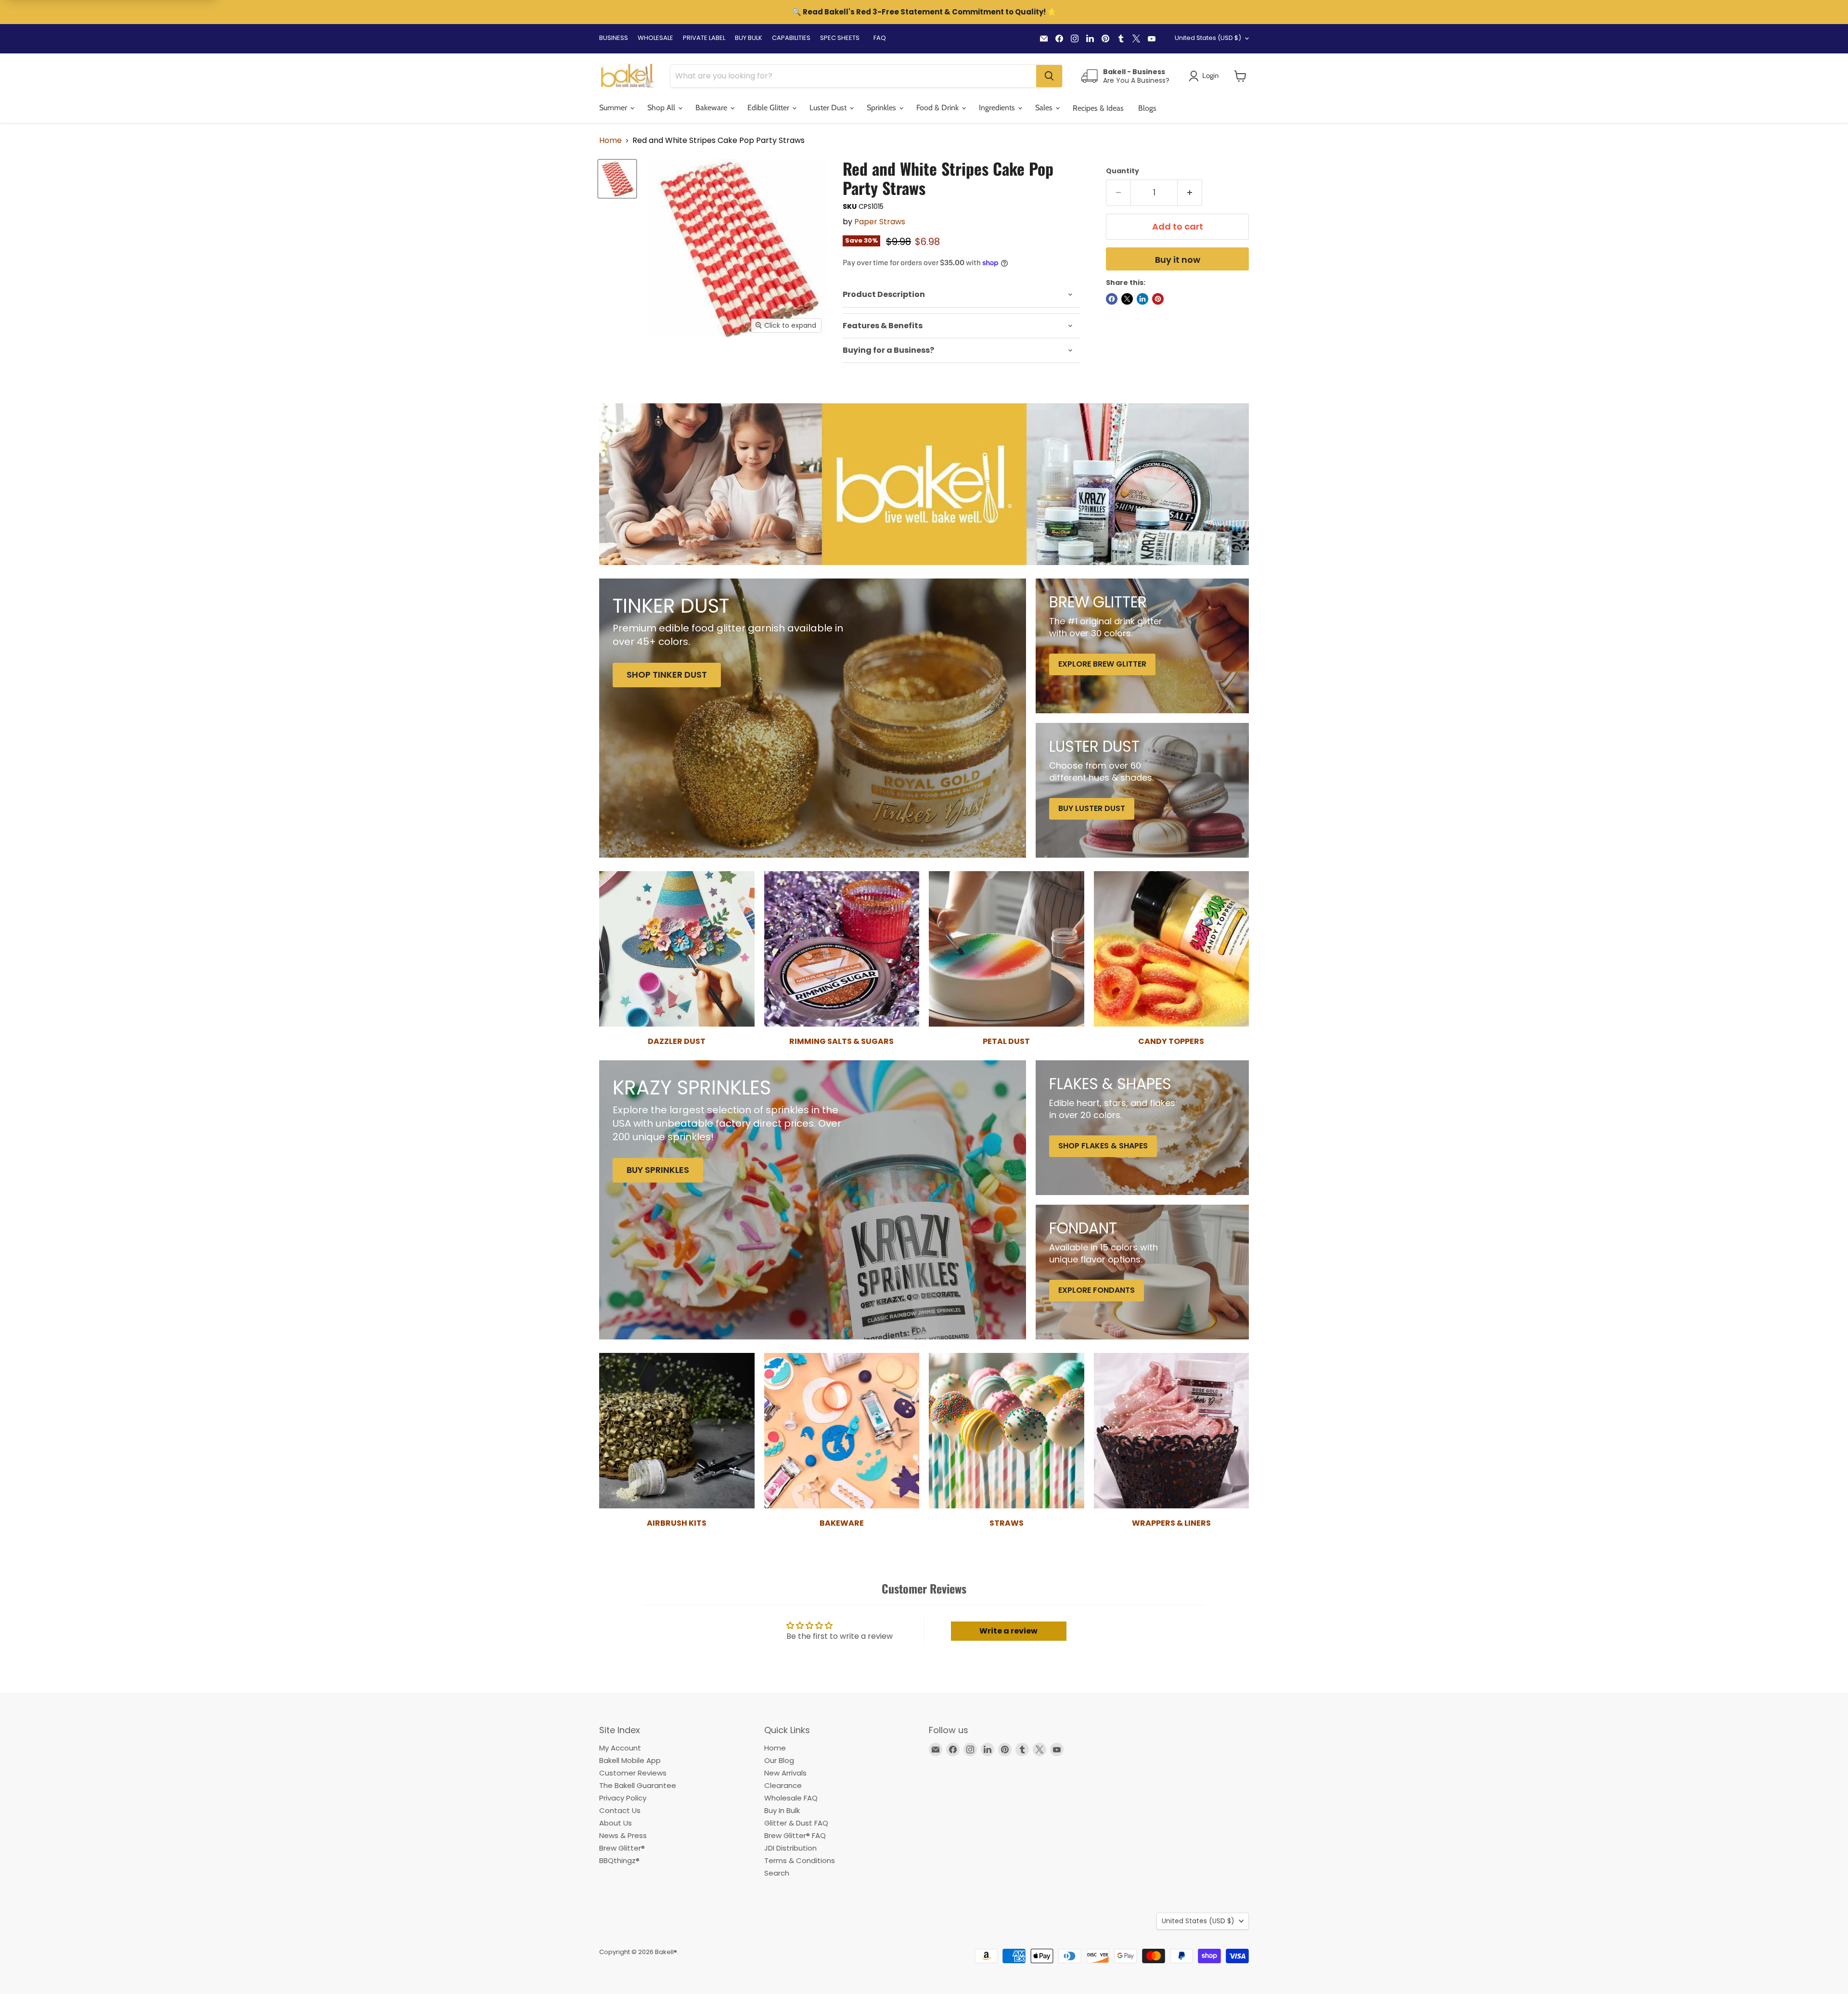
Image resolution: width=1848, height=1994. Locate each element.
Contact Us (620, 1810)
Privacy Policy (623, 1798)
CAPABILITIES (791, 38)
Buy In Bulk (782, 1810)
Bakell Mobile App (630, 1760)
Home (610, 141)
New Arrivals (785, 1773)
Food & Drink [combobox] (938, 108)
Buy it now (1178, 260)
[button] (1240, 76)
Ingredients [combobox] (998, 108)
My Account (620, 1748)
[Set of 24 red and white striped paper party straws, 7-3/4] (617, 179)
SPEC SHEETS (840, 38)
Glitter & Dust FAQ (796, 1823)
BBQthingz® (619, 1860)
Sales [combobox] (1045, 108)
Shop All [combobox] (662, 108)
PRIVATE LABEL (704, 38)
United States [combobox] (1208, 38)
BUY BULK (749, 38)
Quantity (1123, 171)
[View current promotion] (924, 13)
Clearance (783, 1785)
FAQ (880, 38)
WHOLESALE (655, 38)
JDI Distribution (790, 1848)
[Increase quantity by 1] (1190, 193)
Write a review (1008, 1631)
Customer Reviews (633, 1773)
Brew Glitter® (622, 1848)
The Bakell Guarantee (638, 1785)
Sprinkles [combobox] (882, 108)
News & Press (623, 1835)
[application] (961, 295)
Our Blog (779, 1760)
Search (777, 1873)
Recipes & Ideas (1098, 108)
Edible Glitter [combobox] (769, 108)
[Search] (1049, 76)
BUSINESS (614, 38)
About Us (616, 1823)
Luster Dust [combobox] (829, 108)
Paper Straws (880, 222)
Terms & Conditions (800, 1860)
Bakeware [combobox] (712, 108)
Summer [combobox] (614, 108)
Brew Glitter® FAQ (795, 1835)
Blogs (1147, 108)
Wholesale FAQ (791, 1798)
